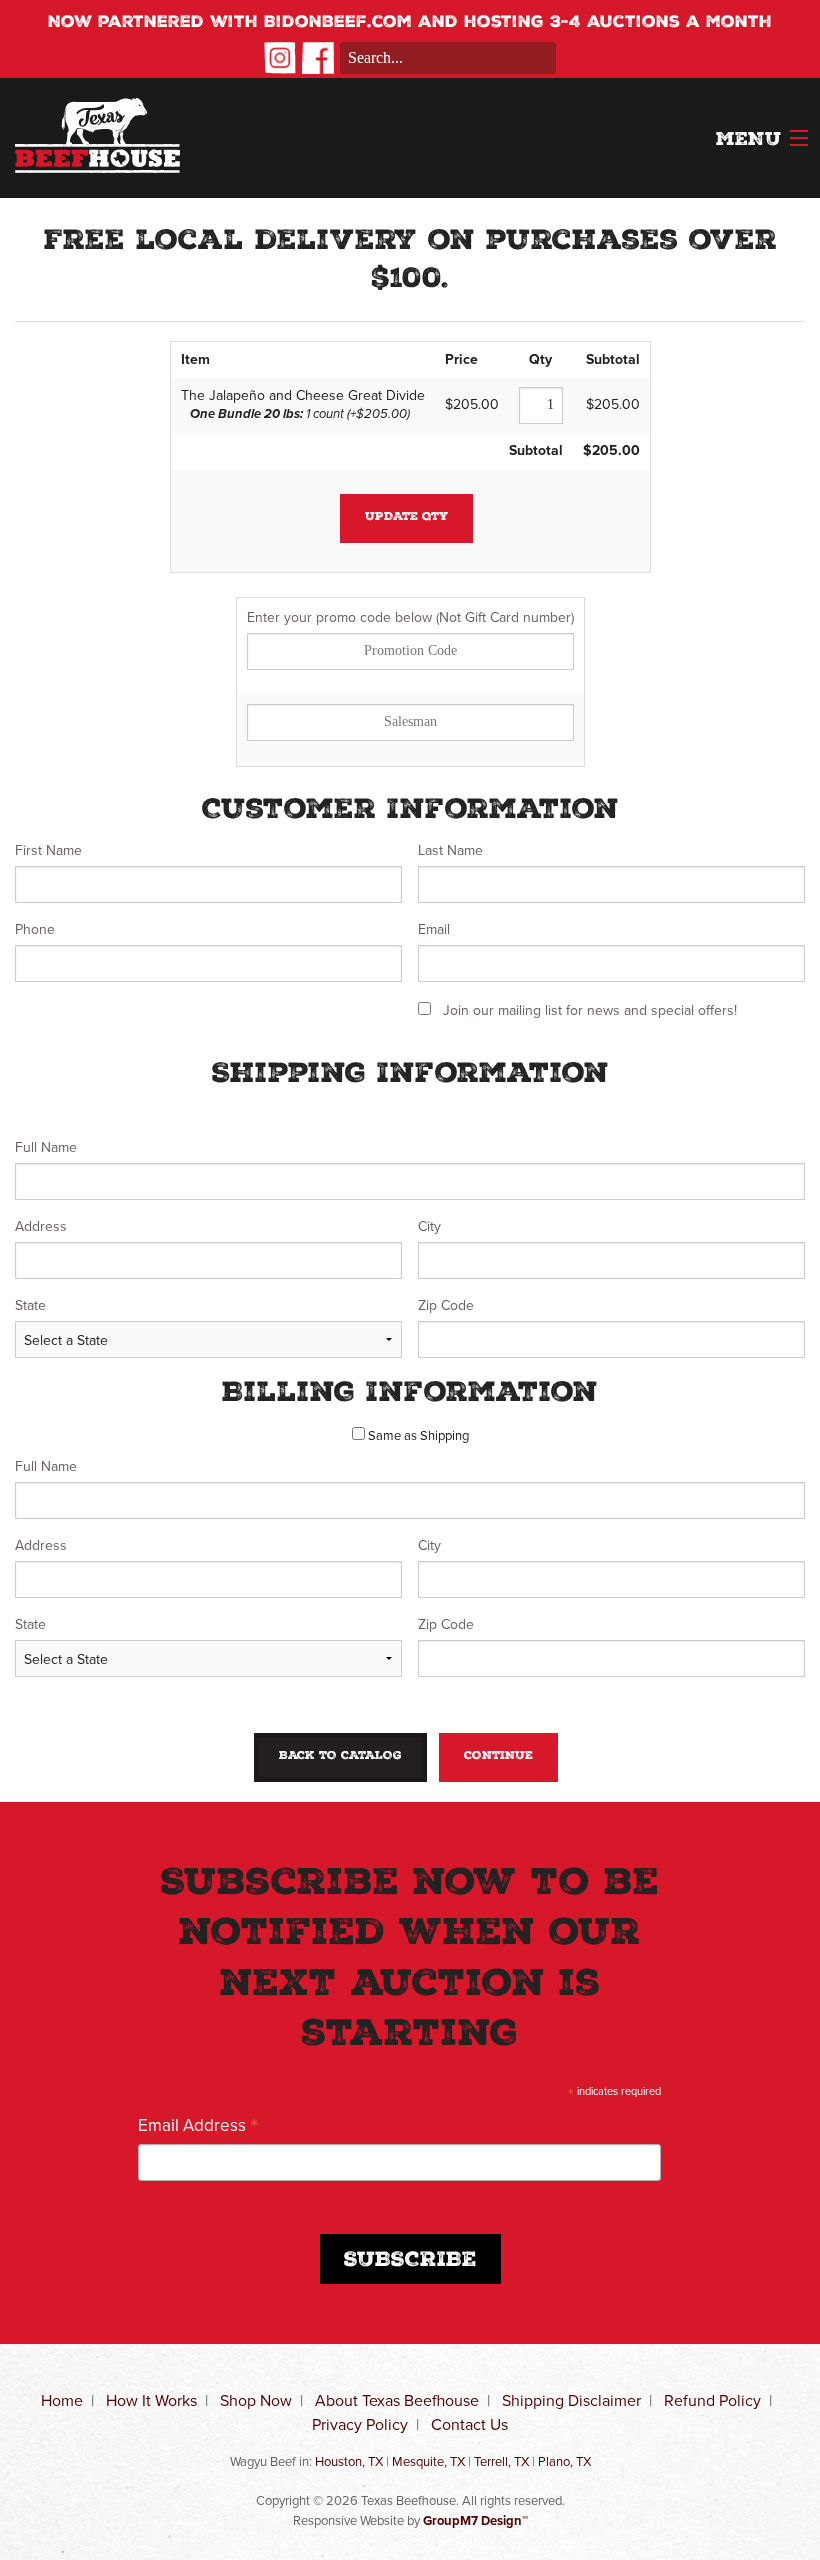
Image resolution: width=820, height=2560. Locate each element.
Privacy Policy (360, 2424)
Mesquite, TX (428, 2461)
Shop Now (256, 2400)
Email (434, 929)
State (30, 1305)
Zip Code (446, 1305)
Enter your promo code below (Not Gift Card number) (410, 617)
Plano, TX (564, 2461)
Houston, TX (349, 2461)
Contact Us (469, 2424)
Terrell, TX (501, 2461)
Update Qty (406, 518)
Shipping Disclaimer (571, 2400)
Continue (498, 1757)
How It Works (151, 2400)
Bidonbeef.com (338, 23)
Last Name (450, 850)
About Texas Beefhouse (397, 2400)
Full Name (46, 1147)
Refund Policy (712, 2400)
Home (62, 2400)
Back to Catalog (340, 1757)
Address (41, 1226)
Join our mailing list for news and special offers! (590, 1010)
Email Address (198, 2124)
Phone (35, 929)
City (429, 1226)
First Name (48, 850)
